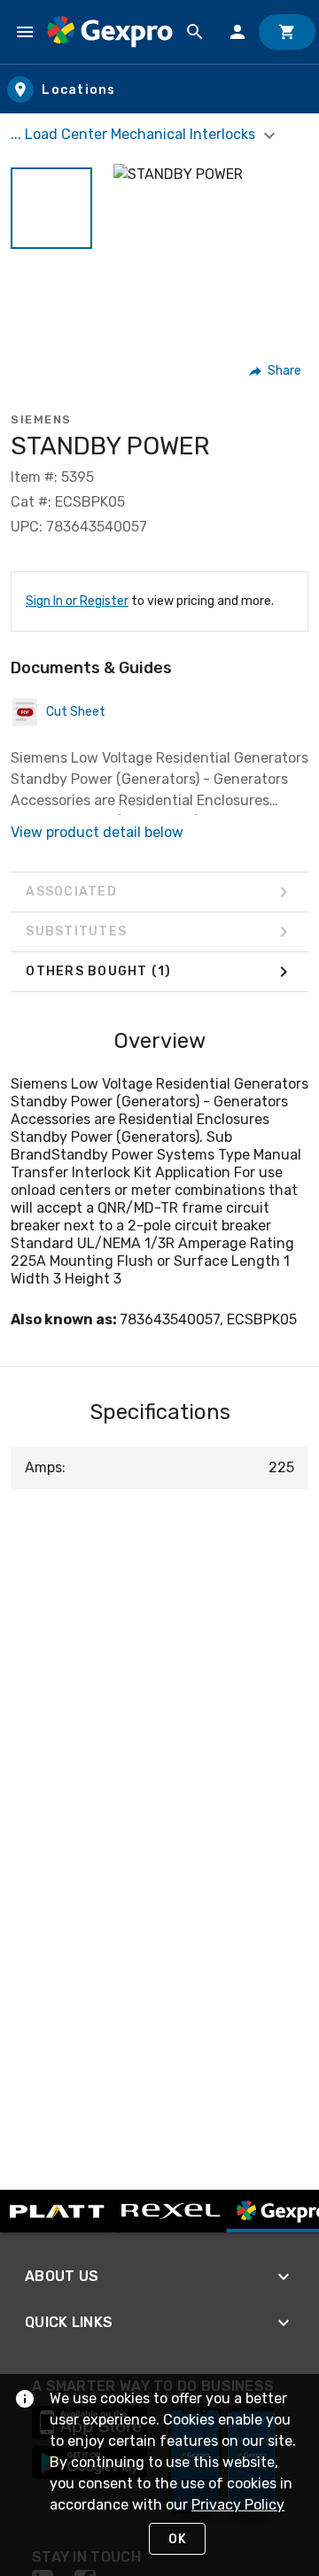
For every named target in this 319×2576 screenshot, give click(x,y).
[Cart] (287, 32)
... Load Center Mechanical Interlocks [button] (135, 134)
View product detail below (97, 832)
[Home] (110, 31)
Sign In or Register (77, 601)
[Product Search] (195, 32)
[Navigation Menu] (25, 32)
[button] (51, 208)
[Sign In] (237, 32)
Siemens (41, 419)
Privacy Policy (238, 2505)
